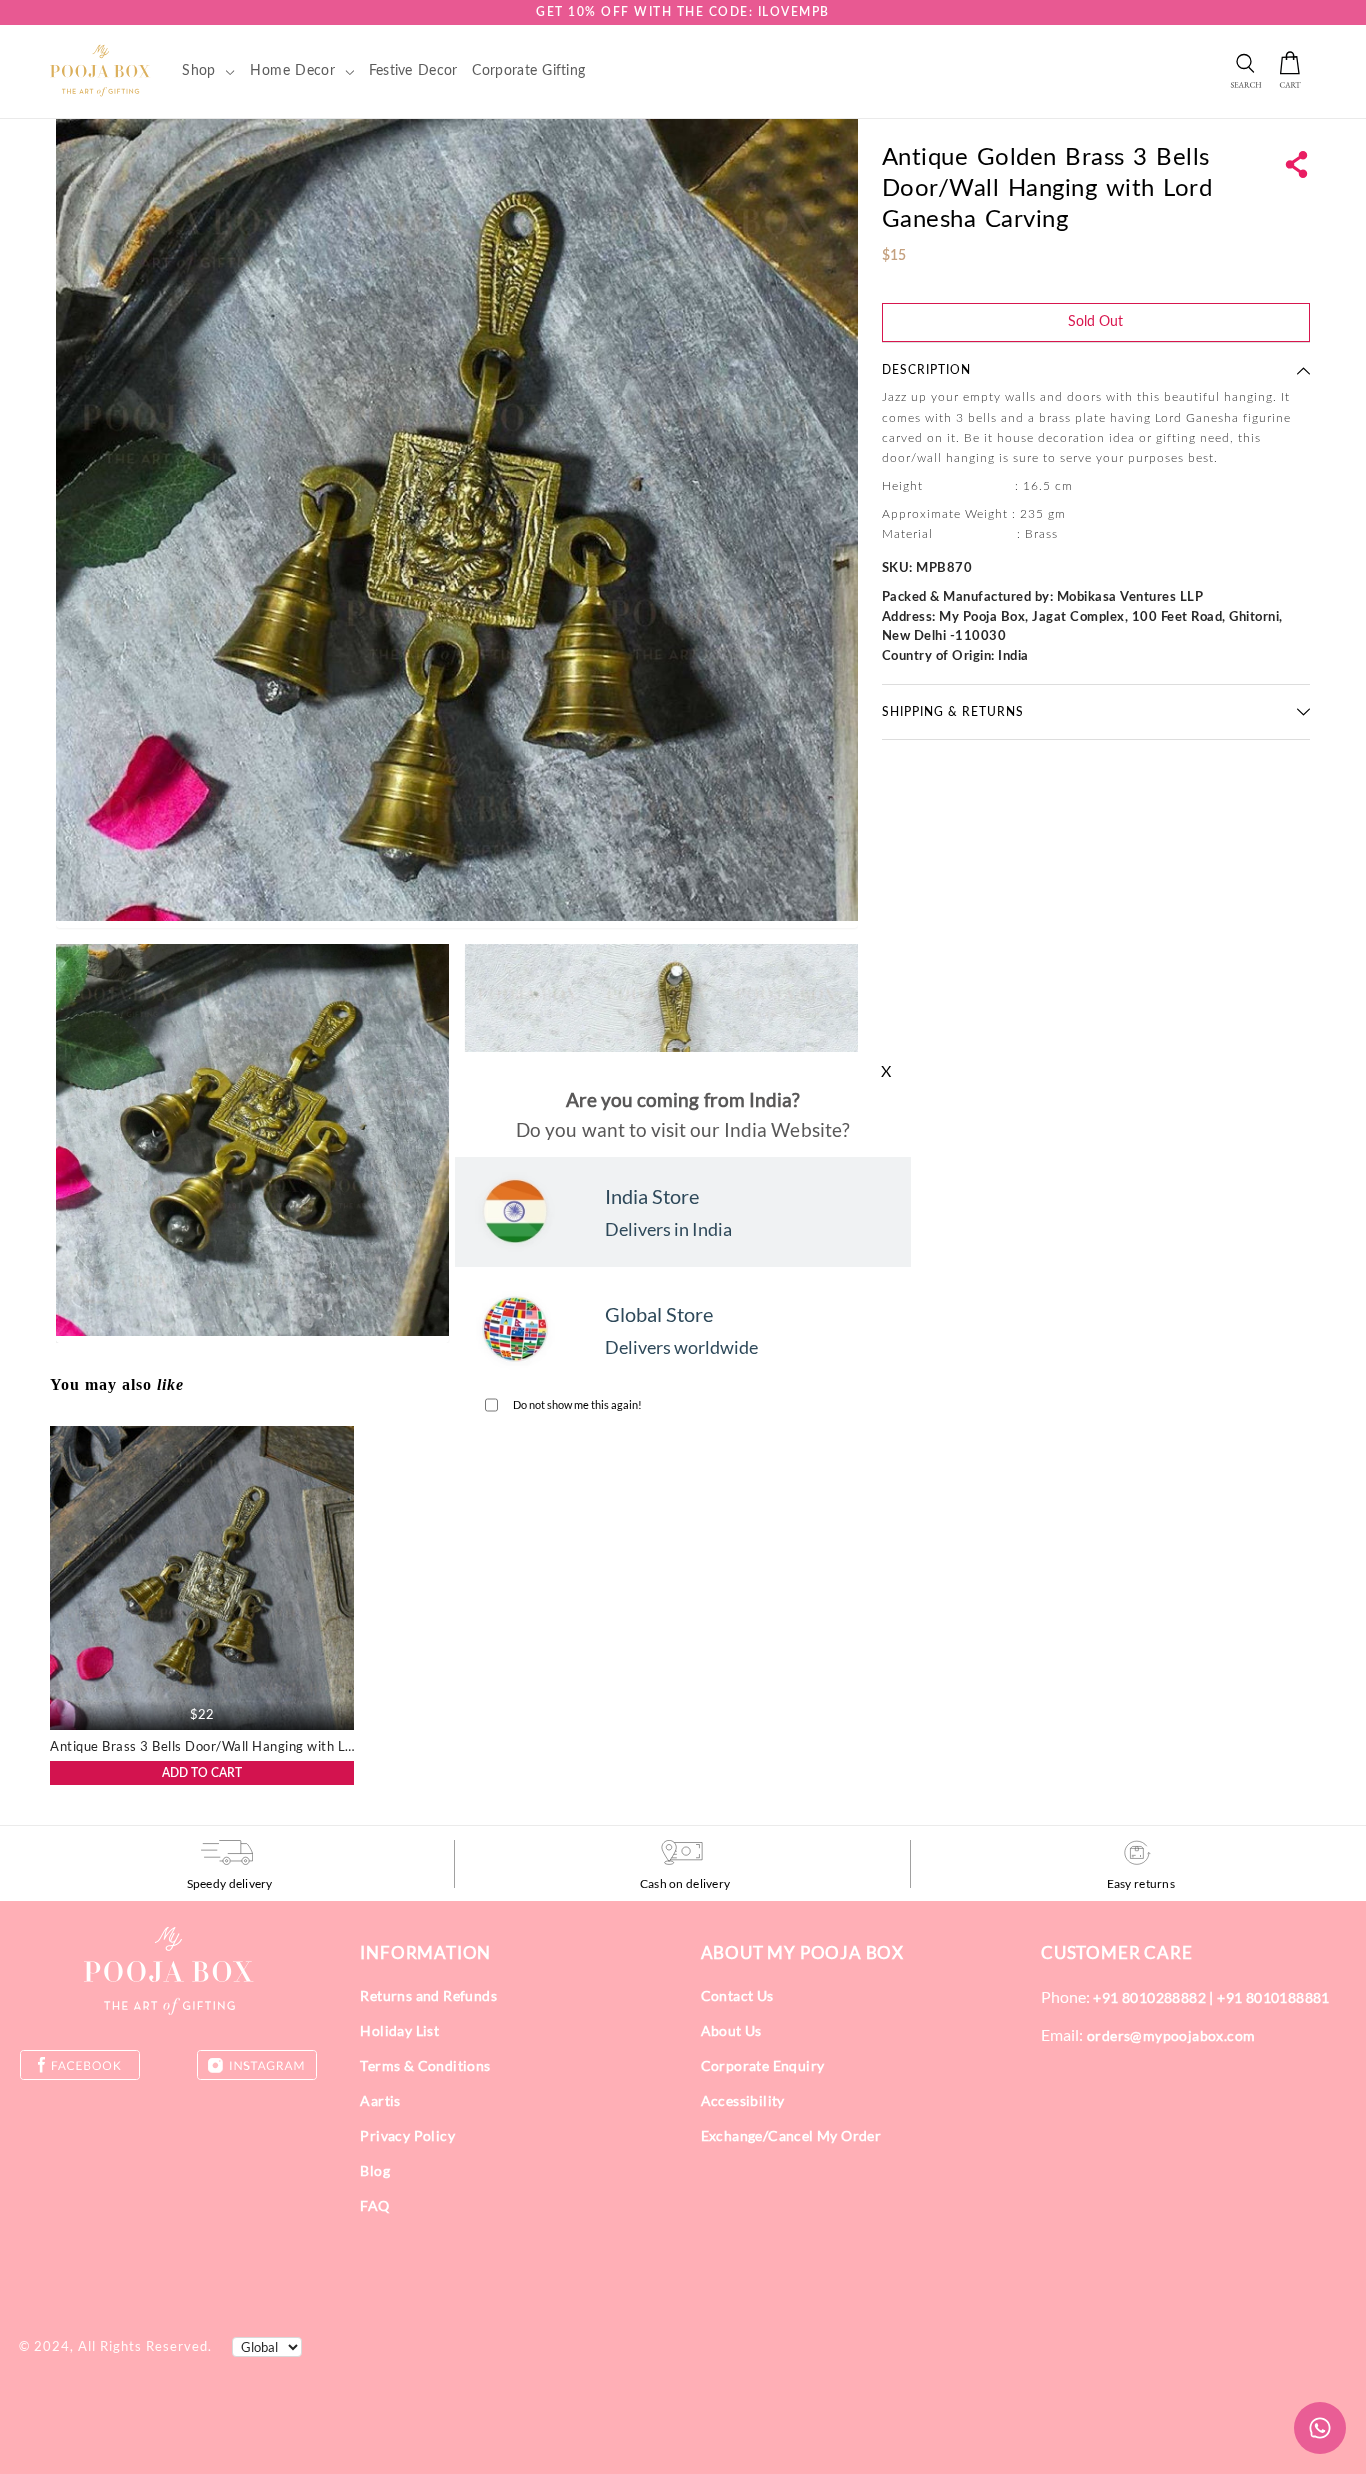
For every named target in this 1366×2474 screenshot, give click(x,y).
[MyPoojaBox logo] (100, 70)
